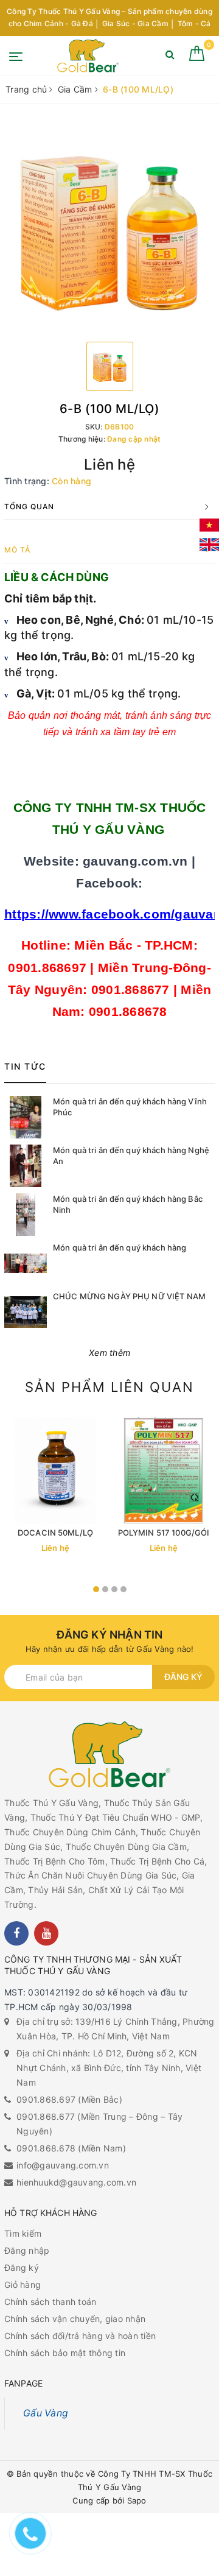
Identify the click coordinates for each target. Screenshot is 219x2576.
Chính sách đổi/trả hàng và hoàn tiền (80, 2336)
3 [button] (114, 1589)
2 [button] (105, 1589)
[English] (209, 545)
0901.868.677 (46, 2116)
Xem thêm (109, 1353)
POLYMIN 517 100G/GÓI (164, 1533)
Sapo (137, 2500)
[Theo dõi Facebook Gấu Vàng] (16, 1933)
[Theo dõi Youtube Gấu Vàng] (46, 1933)
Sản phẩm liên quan (109, 1387)
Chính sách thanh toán (50, 2302)
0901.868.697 (46, 2099)
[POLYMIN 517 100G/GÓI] (164, 1470)
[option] (109, 227)
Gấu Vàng (46, 2413)
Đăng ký (183, 1677)
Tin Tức (25, 1066)
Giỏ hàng (23, 2285)
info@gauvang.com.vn (63, 2165)
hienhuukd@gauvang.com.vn (76, 2182)
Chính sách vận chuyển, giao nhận (75, 2319)
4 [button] (123, 1589)
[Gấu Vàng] (88, 56)
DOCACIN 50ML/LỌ (55, 1533)
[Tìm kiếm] (170, 57)
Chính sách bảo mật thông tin (65, 2353)
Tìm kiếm (23, 2233)
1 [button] (96, 1589)
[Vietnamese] (209, 525)
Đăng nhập (27, 2250)
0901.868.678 (46, 2148)
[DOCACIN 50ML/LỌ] (55, 1470)
